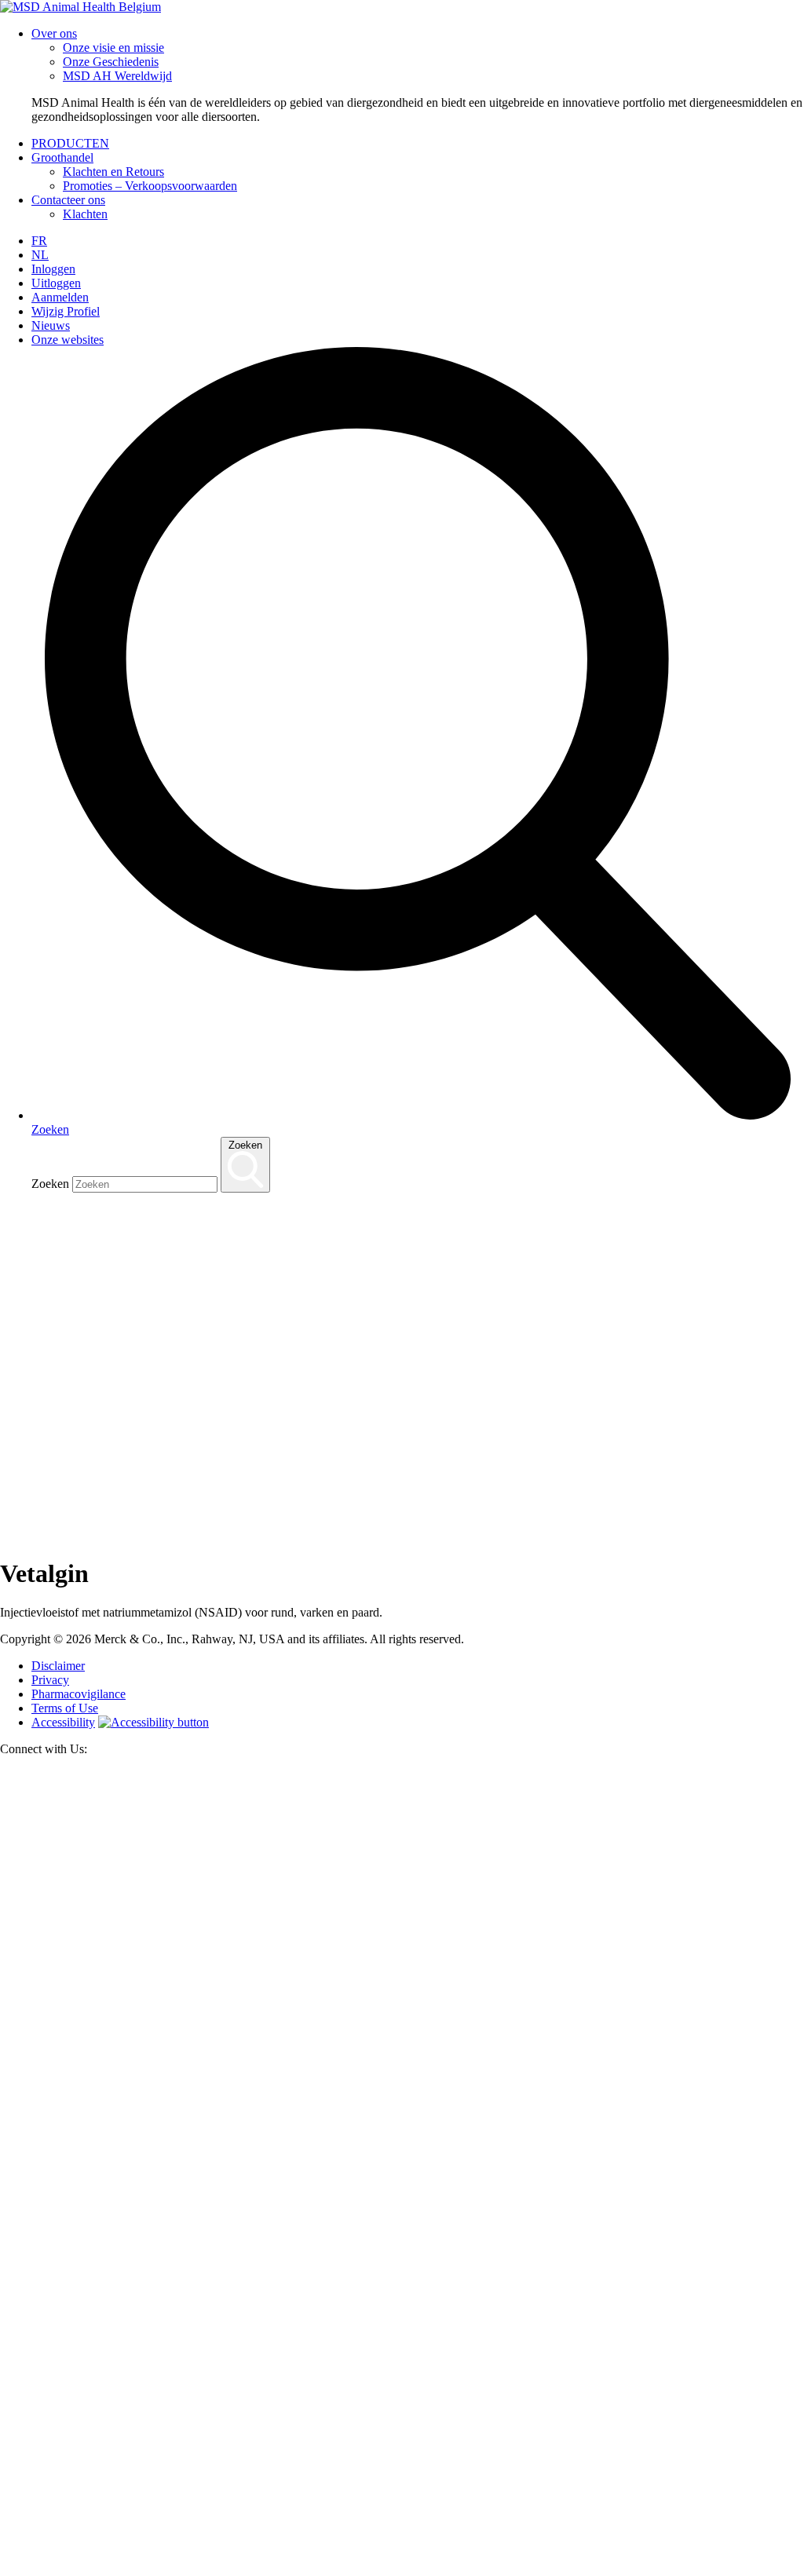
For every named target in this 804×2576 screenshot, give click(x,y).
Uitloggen (56, 283)
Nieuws (51, 325)
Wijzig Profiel (66, 311)
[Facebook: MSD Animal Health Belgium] (402, 2569)
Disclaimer (58, 1666)
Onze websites (68, 340)
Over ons (54, 33)
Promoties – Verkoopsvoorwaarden (150, 186)
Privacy (50, 1680)
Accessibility (63, 1722)
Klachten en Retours (113, 172)
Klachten (85, 214)
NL (40, 255)
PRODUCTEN (70, 143)
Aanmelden (60, 297)
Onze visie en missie (113, 48)
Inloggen (53, 269)
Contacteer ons (68, 200)
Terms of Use (65, 1708)
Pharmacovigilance (79, 1694)
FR (39, 241)
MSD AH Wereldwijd (117, 76)
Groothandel (62, 157)
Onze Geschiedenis (111, 62)
